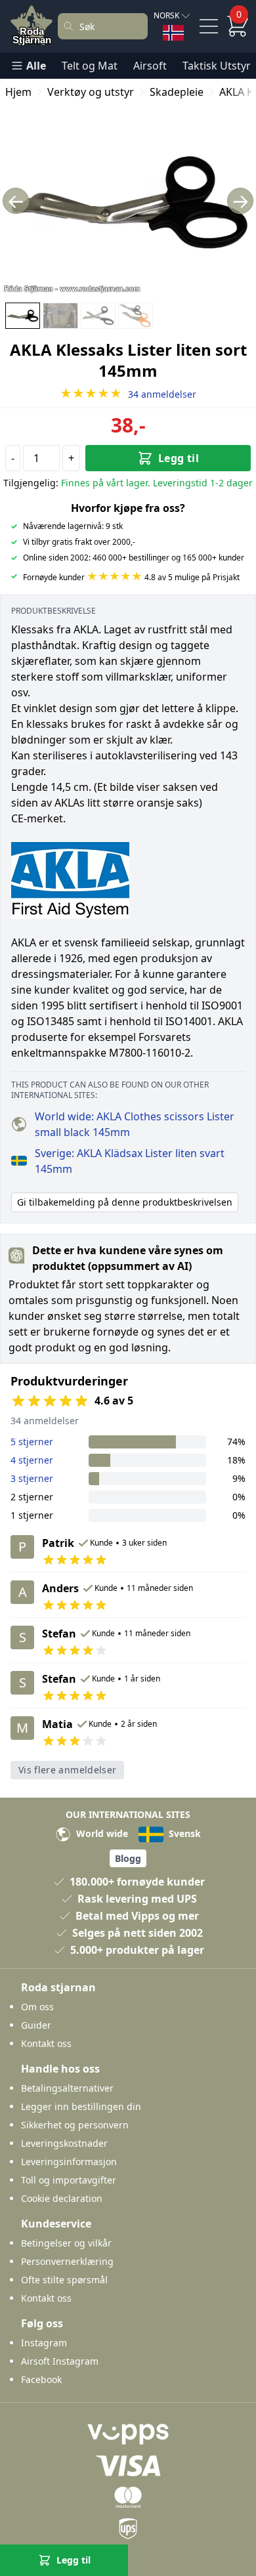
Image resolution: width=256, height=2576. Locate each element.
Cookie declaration (62, 2198)
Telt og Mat (90, 66)
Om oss (37, 2007)
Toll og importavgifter (69, 2180)
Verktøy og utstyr (91, 92)
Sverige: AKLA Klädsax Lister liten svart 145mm (130, 1161)
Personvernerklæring (67, 2261)
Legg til (179, 458)
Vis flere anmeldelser (67, 1770)
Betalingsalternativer (67, 2088)
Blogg (128, 1858)
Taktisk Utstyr (217, 66)
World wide (101, 1833)
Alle (36, 66)
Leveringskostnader (64, 2143)
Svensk (183, 1833)
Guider (36, 2025)
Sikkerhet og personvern (75, 2125)
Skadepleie (177, 92)
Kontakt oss (46, 2043)
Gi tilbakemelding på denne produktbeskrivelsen (125, 1202)
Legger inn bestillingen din (81, 2106)
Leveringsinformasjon (69, 2162)
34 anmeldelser (128, 394)
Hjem (18, 92)
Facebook (41, 2379)
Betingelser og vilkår (66, 2243)
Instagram (44, 2343)
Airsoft (150, 66)
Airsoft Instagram (60, 2361)
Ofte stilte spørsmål (64, 2280)
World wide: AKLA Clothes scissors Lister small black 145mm (135, 1124)
